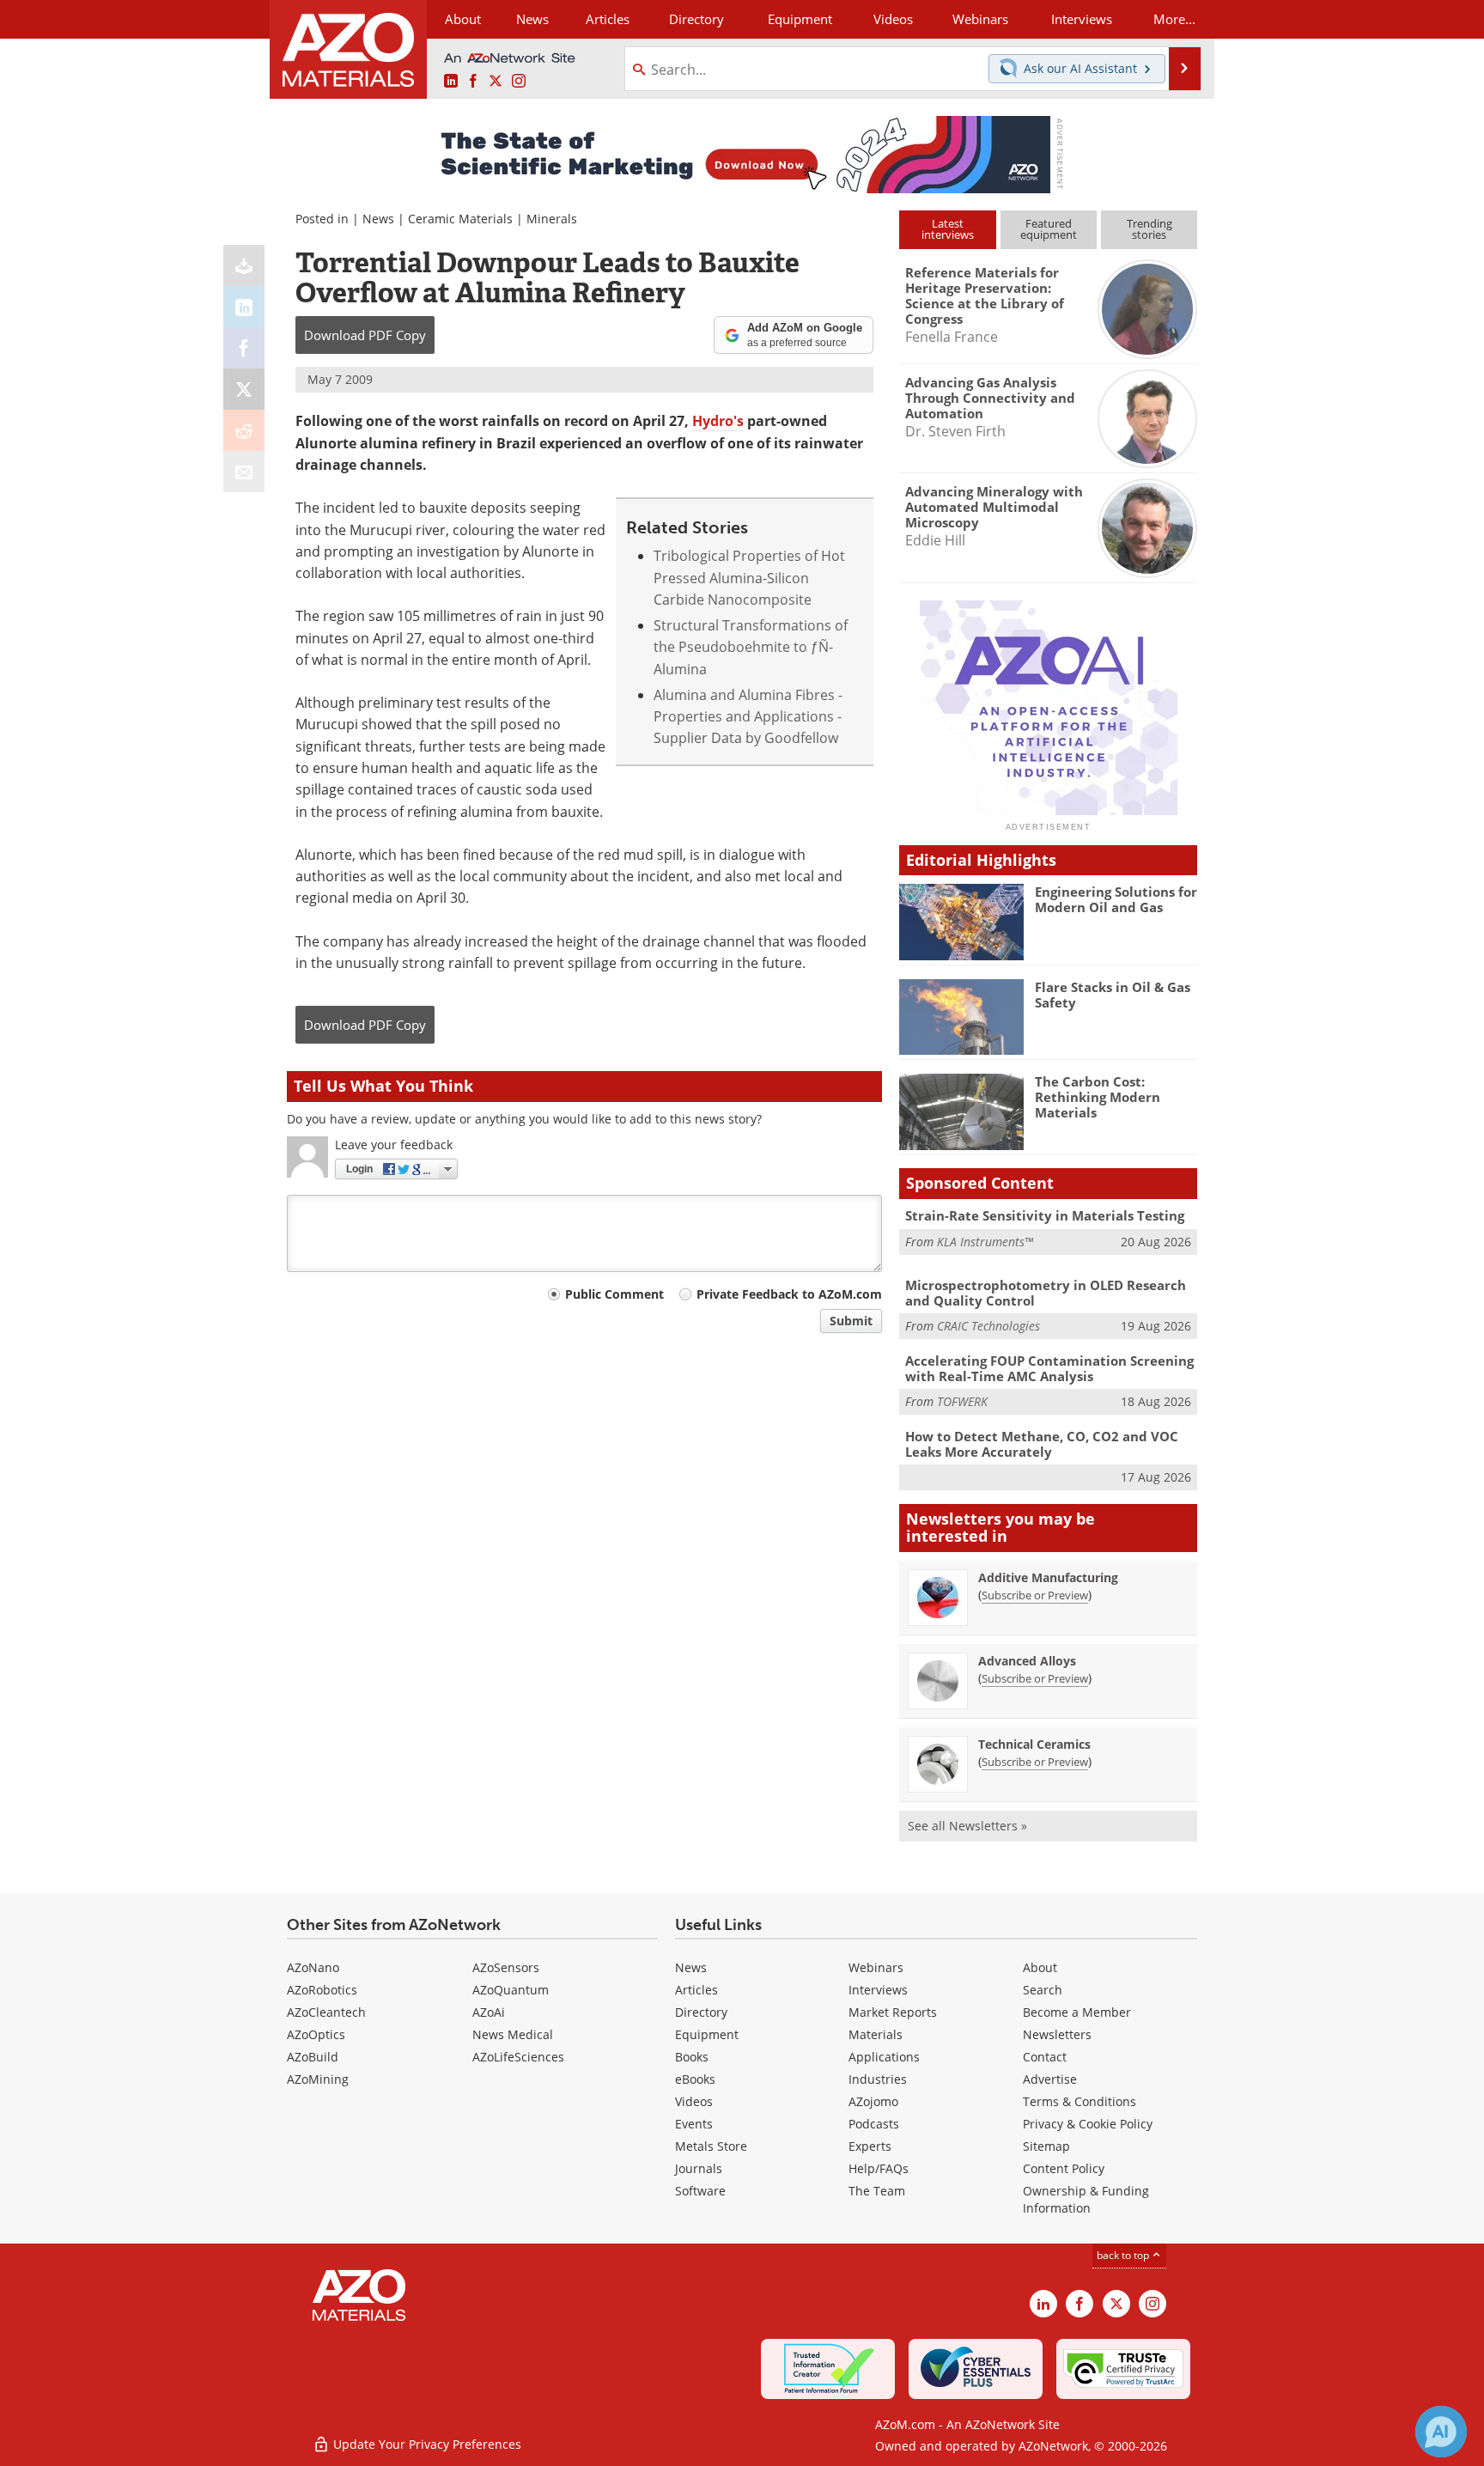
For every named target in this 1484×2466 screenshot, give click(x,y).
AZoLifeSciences (518, 2057)
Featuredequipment (1049, 229)
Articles (696, 1990)
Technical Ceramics (1034, 1744)
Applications (884, 2057)
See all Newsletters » (967, 1826)
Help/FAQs (879, 2168)
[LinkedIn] (244, 307)
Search (1043, 1990)
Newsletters (1057, 2034)
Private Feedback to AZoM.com (789, 1294)
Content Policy (1064, 2168)
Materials (876, 2034)
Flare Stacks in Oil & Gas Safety (1113, 995)
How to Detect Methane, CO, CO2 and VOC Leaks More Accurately (1042, 1444)
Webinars (876, 1967)
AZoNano (313, 1967)
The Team (877, 2191)
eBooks (695, 2079)
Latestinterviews (948, 229)
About (1040, 1967)
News (378, 219)
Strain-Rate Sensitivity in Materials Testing (1045, 1215)
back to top (1124, 2255)
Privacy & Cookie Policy (1088, 2124)
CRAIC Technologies (988, 1326)
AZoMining (318, 2079)
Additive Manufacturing (1048, 1577)
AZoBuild (313, 2057)
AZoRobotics (322, 1990)
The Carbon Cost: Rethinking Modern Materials (1098, 1097)
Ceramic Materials (460, 219)
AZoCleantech (326, 2012)
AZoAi (489, 2012)
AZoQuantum (511, 1990)
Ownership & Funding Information (1086, 2199)
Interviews (878, 1990)
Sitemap (1046, 2146)
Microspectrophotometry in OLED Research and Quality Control (1046, 1293)
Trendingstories (1149, 229)
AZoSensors (506, 1967)
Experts (870, 2146)
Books (692, 2057)
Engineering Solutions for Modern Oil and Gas (1116, 899)
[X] (244, 389)
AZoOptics (316, 2034)
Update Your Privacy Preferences (426, 2444)
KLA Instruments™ (985, 1242)
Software (700, 2191)
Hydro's (718, 421)
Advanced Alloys (1027, 1661)
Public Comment (614, 1294)
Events (694, 2124)
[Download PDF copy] (244, 265)
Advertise (1050, 2079)
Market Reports (893, 2012)
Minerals (552, 219)
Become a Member (1077, 2012)
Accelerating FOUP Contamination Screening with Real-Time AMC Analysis (1049, 1368)
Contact (1045, 2057)
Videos (694, 2101)
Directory (696, 19)
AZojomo (873, 2101)
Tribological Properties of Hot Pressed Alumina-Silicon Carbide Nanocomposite (749, 578)
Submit (851, 1321)
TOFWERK (962, 1401)
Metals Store (711, 2146)
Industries (878, 2079)
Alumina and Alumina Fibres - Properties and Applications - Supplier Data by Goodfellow (748, 717)
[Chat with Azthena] (1441, 2432)
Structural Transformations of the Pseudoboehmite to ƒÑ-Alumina (751, 647)
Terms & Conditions (1080, 2101)
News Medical (513, 2034)
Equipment (707, 2034)
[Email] (244, 472)
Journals (699, 2168)
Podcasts (874, 2124)
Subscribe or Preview (1035, 1595)
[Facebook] (244, 348)
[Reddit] (244, 430)
